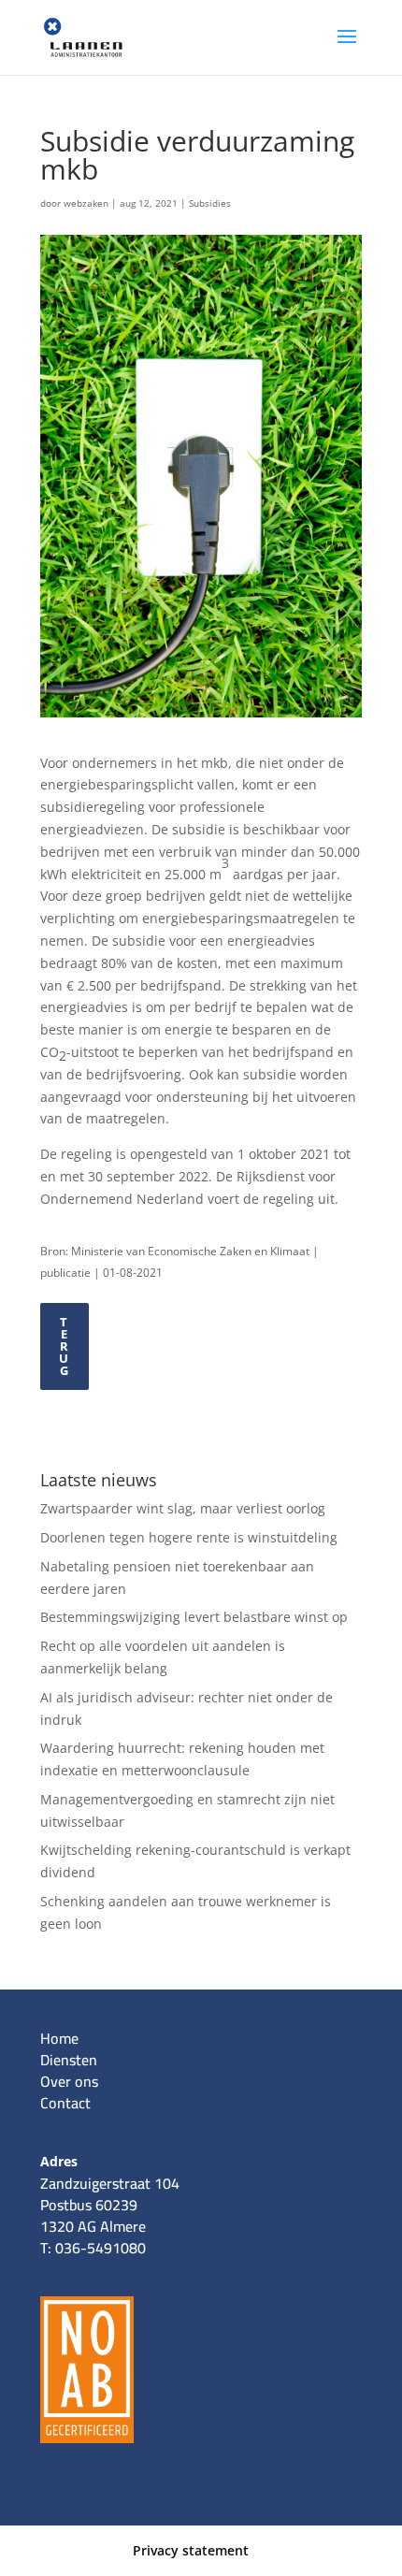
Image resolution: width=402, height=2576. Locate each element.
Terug (64, 1346)
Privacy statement (191, 2550)
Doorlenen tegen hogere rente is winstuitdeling (189, 1537)
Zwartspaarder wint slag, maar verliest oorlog (183, 1508)
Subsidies (210, 203)
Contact (65, 2103)
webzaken (86, 203)
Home (59, 2038)
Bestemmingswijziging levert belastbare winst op (194, 1617)
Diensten (69, 2060)
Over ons (69, 2081)
